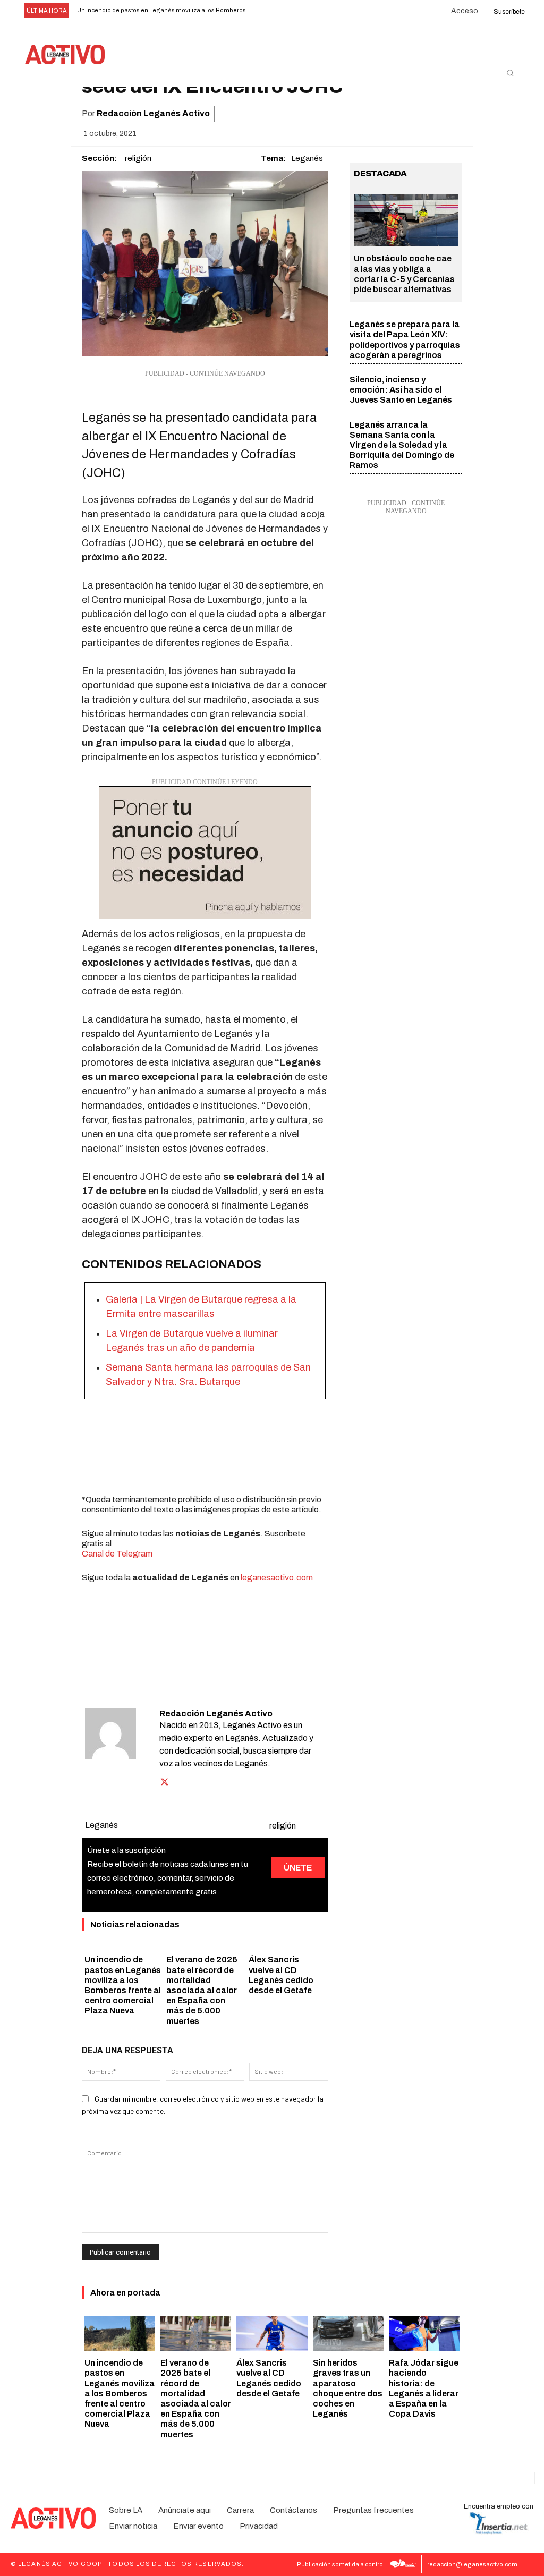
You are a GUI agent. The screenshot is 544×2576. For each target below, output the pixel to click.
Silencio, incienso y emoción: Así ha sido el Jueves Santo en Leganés (401, 390)
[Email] (402, 114)
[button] (510, 73)
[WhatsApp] (377, 114)
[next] (283, 11)
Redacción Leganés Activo (153, 113)
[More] (451, 114)
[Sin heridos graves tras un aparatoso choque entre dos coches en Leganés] (348, 2333)
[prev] (266, 11)
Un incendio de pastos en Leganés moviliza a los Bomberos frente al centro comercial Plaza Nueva (120, 2393)
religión (138, 158)
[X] (353, 114)
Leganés (307, 158)
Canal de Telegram (117, 1554)
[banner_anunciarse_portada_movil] (205, 853)
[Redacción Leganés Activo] (122, 1749)
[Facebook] (328, 114)
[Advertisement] (205, 1440)
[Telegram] (426, 114)
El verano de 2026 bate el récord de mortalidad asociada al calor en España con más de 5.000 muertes (202, 1990)
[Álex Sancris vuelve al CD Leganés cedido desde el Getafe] (272, 2333)
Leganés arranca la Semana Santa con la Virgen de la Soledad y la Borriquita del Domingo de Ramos (402, 445)
